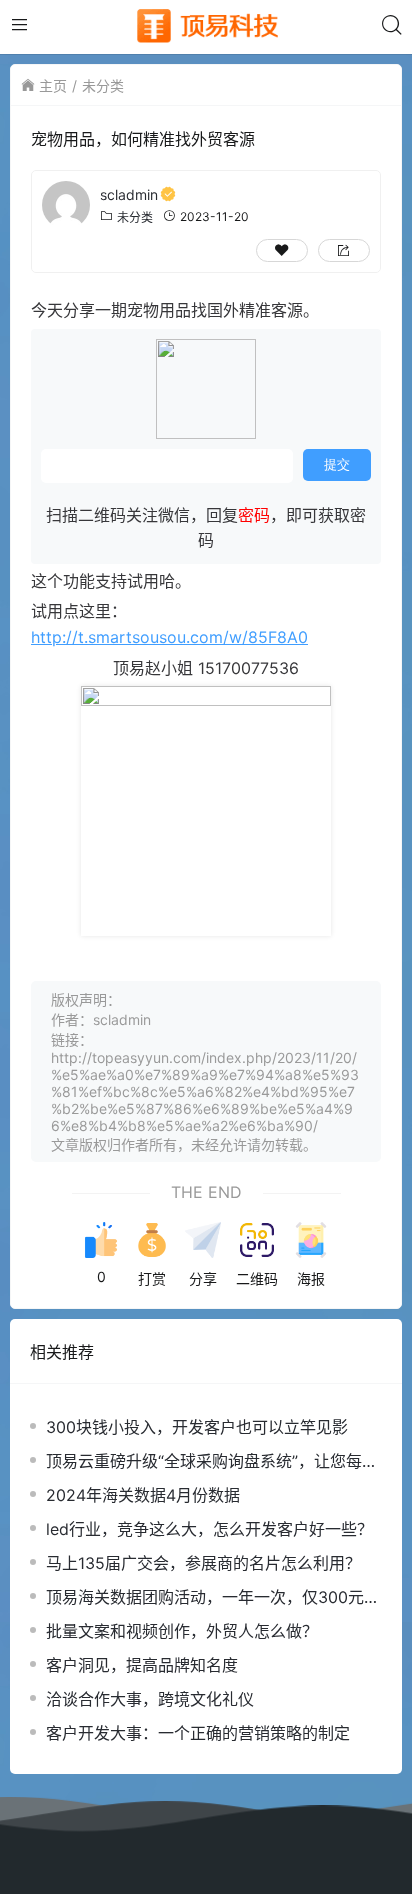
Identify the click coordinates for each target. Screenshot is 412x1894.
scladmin (129, 194)
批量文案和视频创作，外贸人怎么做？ (182, 1631)
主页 (53, 85)
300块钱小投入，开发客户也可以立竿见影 (197, 1427)
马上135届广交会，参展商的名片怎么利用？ (203, 1563)
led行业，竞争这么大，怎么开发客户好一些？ (209, 1529)
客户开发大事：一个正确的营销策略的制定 (198, 1733)
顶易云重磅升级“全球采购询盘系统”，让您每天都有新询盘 (212, 1461)
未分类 (103, 85)
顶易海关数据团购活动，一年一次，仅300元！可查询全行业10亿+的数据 (213, 1597)
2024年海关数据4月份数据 (143, 1495)
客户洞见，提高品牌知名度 (142, 1665)
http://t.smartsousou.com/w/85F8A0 (169, 637)
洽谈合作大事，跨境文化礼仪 (150, 1699)
